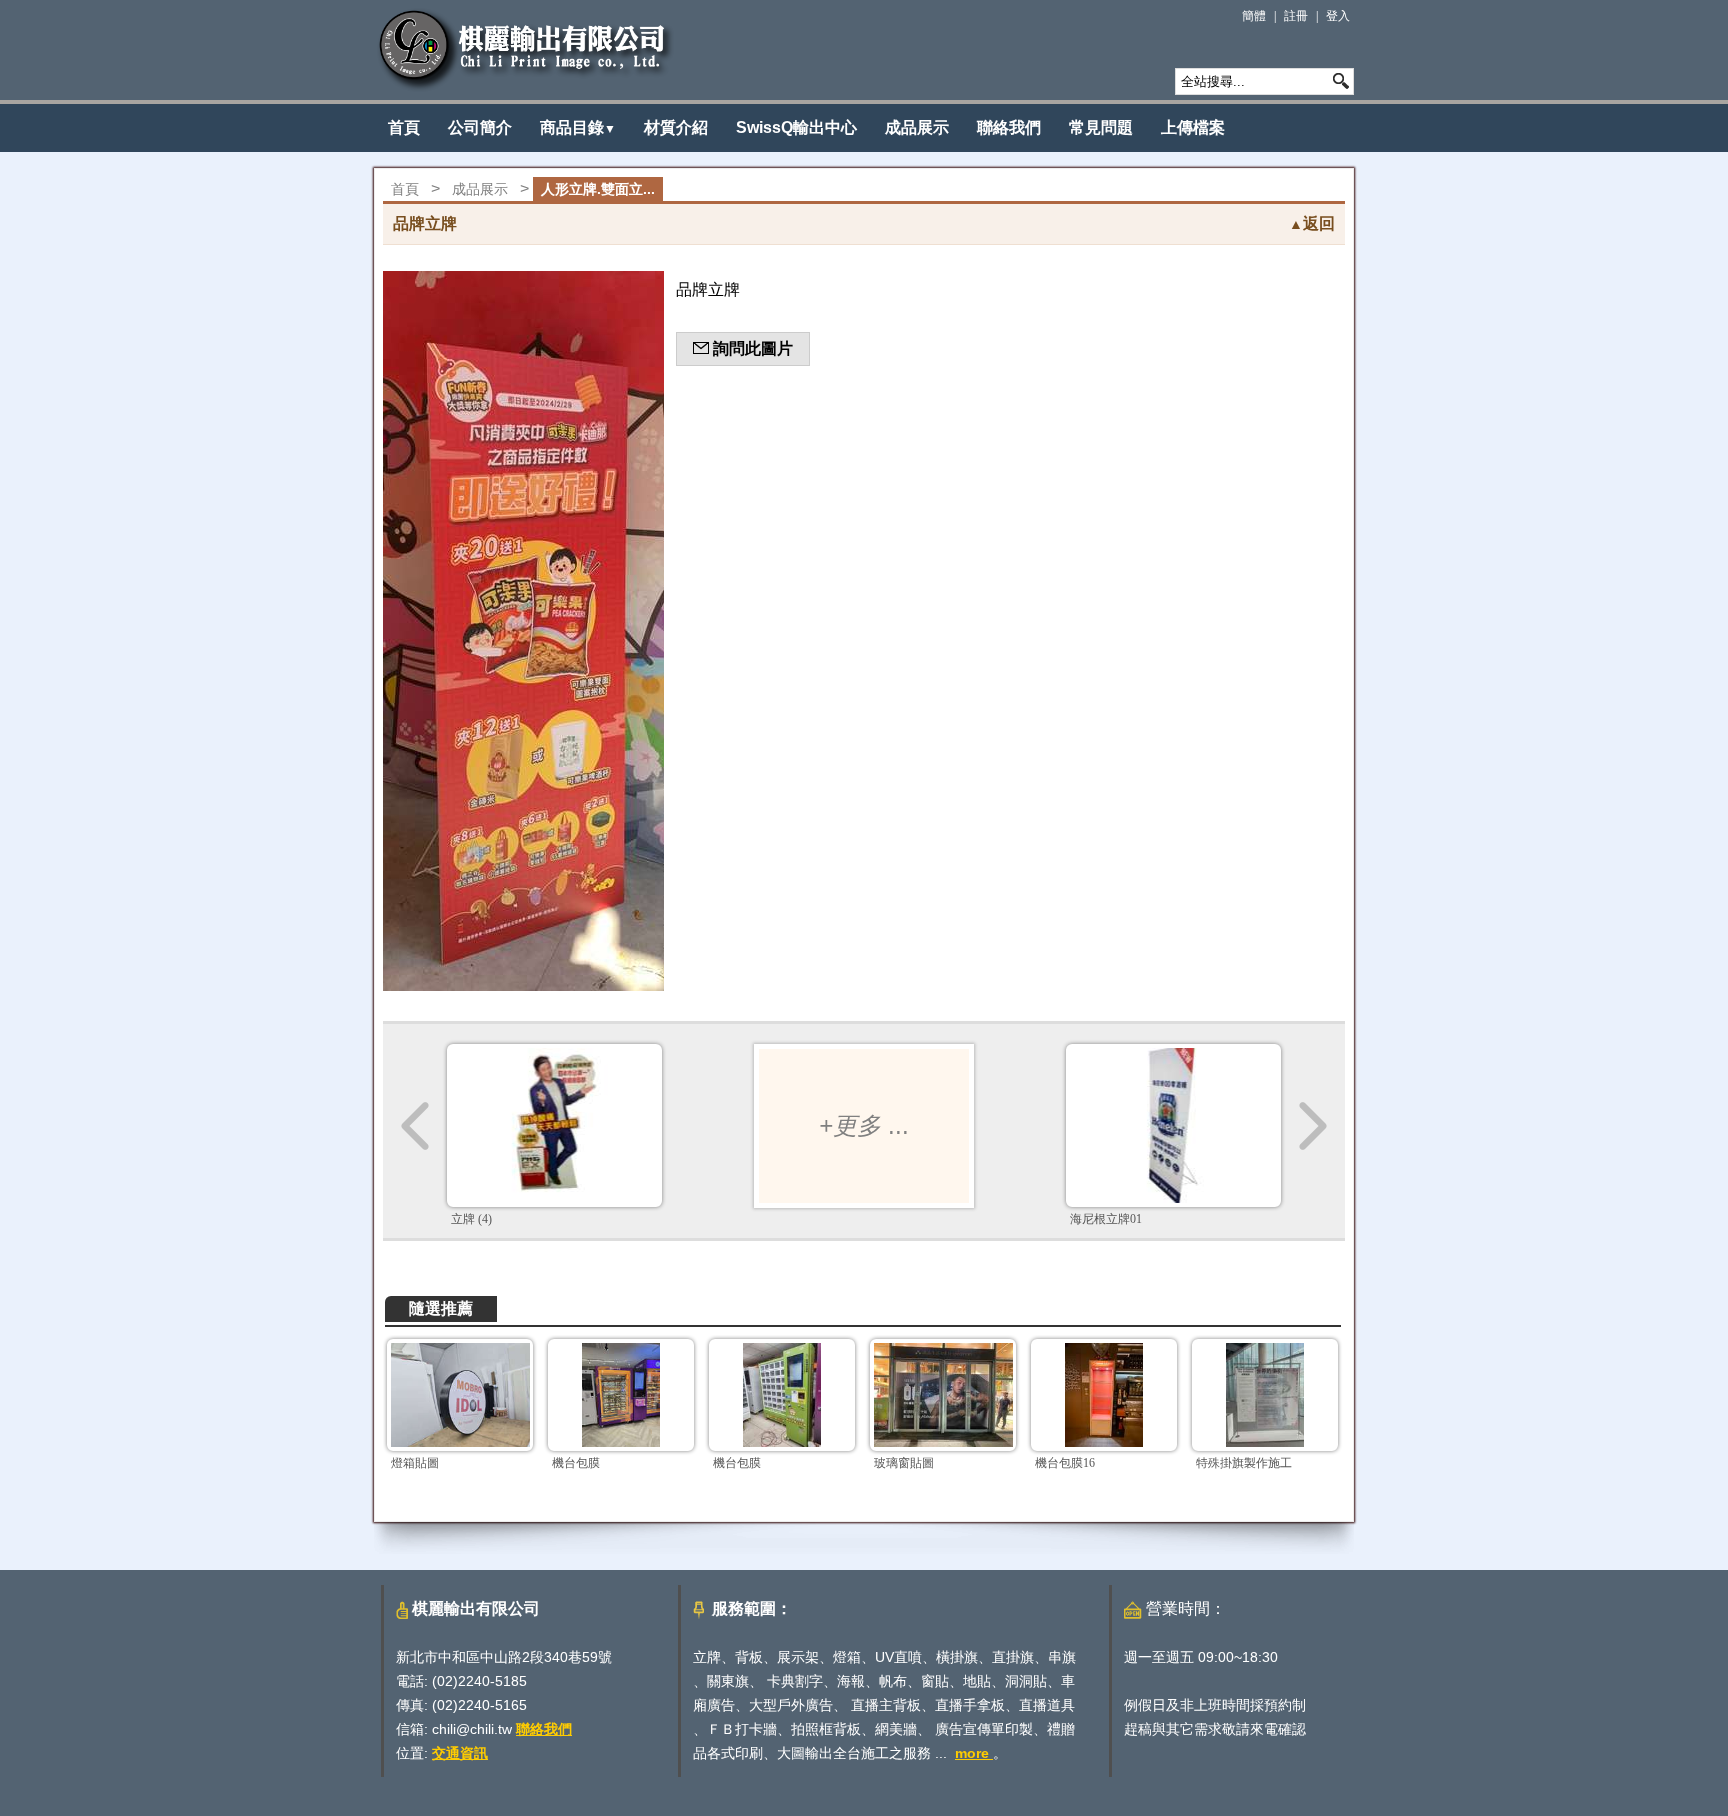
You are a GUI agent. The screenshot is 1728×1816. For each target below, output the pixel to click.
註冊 (1296, 16)
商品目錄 (578, 127)
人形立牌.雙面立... (598, 189)
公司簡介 (480, 127)
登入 (1338, 16)
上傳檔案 (1193, 127)
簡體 (1254, 16)
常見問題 (1101, 127)
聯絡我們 (1009, 127)
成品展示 (917, 127)
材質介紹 (676, 127)
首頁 (404, 127)
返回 (1312, 223)
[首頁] (526, 50)
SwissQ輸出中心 (796, 127)
